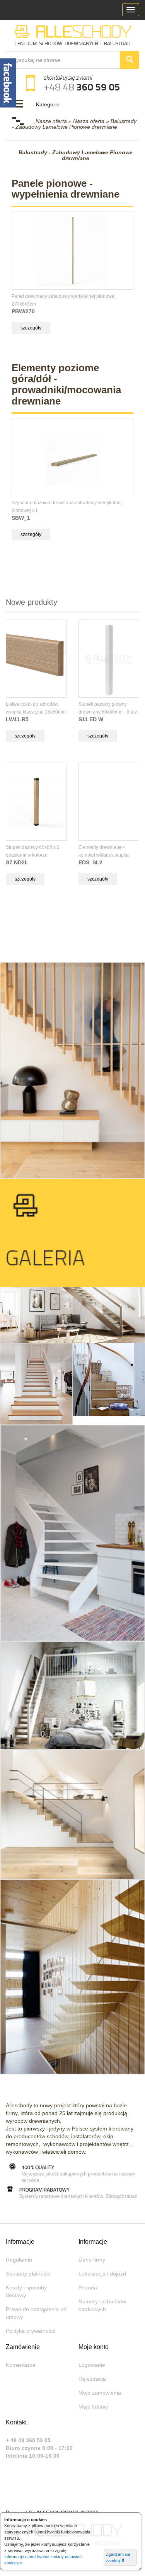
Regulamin (19, 2260)
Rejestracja (92, 2379)
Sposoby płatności (28, 2274)
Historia (88, 2288)
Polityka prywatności (31, 2331)
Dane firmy (92, 2260)
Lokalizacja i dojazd (102, 2274)
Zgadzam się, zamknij (119, 2558)
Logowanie (92, 2365)
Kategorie (48, 104)
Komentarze (21, 2365)
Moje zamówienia (100, 2393)
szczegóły (31, 328)
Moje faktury (94, 2407)
